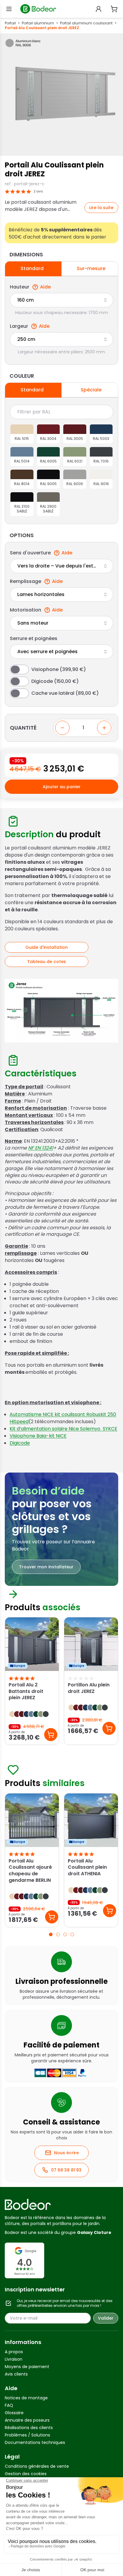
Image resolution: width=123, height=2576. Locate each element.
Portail (10, 23)
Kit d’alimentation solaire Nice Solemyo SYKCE (63, 1429)
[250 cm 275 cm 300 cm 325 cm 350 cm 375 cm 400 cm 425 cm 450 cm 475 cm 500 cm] (61, 339)
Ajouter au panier (62, 787)
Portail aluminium (38, 23)
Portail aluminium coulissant (86, 23)
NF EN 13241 (41, 1148)
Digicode (20, 1443)
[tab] (51, 1934)
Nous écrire (66, 2153)
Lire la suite (101, 208)
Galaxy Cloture (94, 2232)
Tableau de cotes (47, 962)
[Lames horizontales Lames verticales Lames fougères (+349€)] (61, 595)
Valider (106, 2318)
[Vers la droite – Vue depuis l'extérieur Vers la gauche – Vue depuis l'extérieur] (61, 566)
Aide (45, 287)
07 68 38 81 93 (66, 2170)
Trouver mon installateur (46, 1567)
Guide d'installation (47, 947)
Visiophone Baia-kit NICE (38, 1436)
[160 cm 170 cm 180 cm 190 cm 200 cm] (61, 300)
